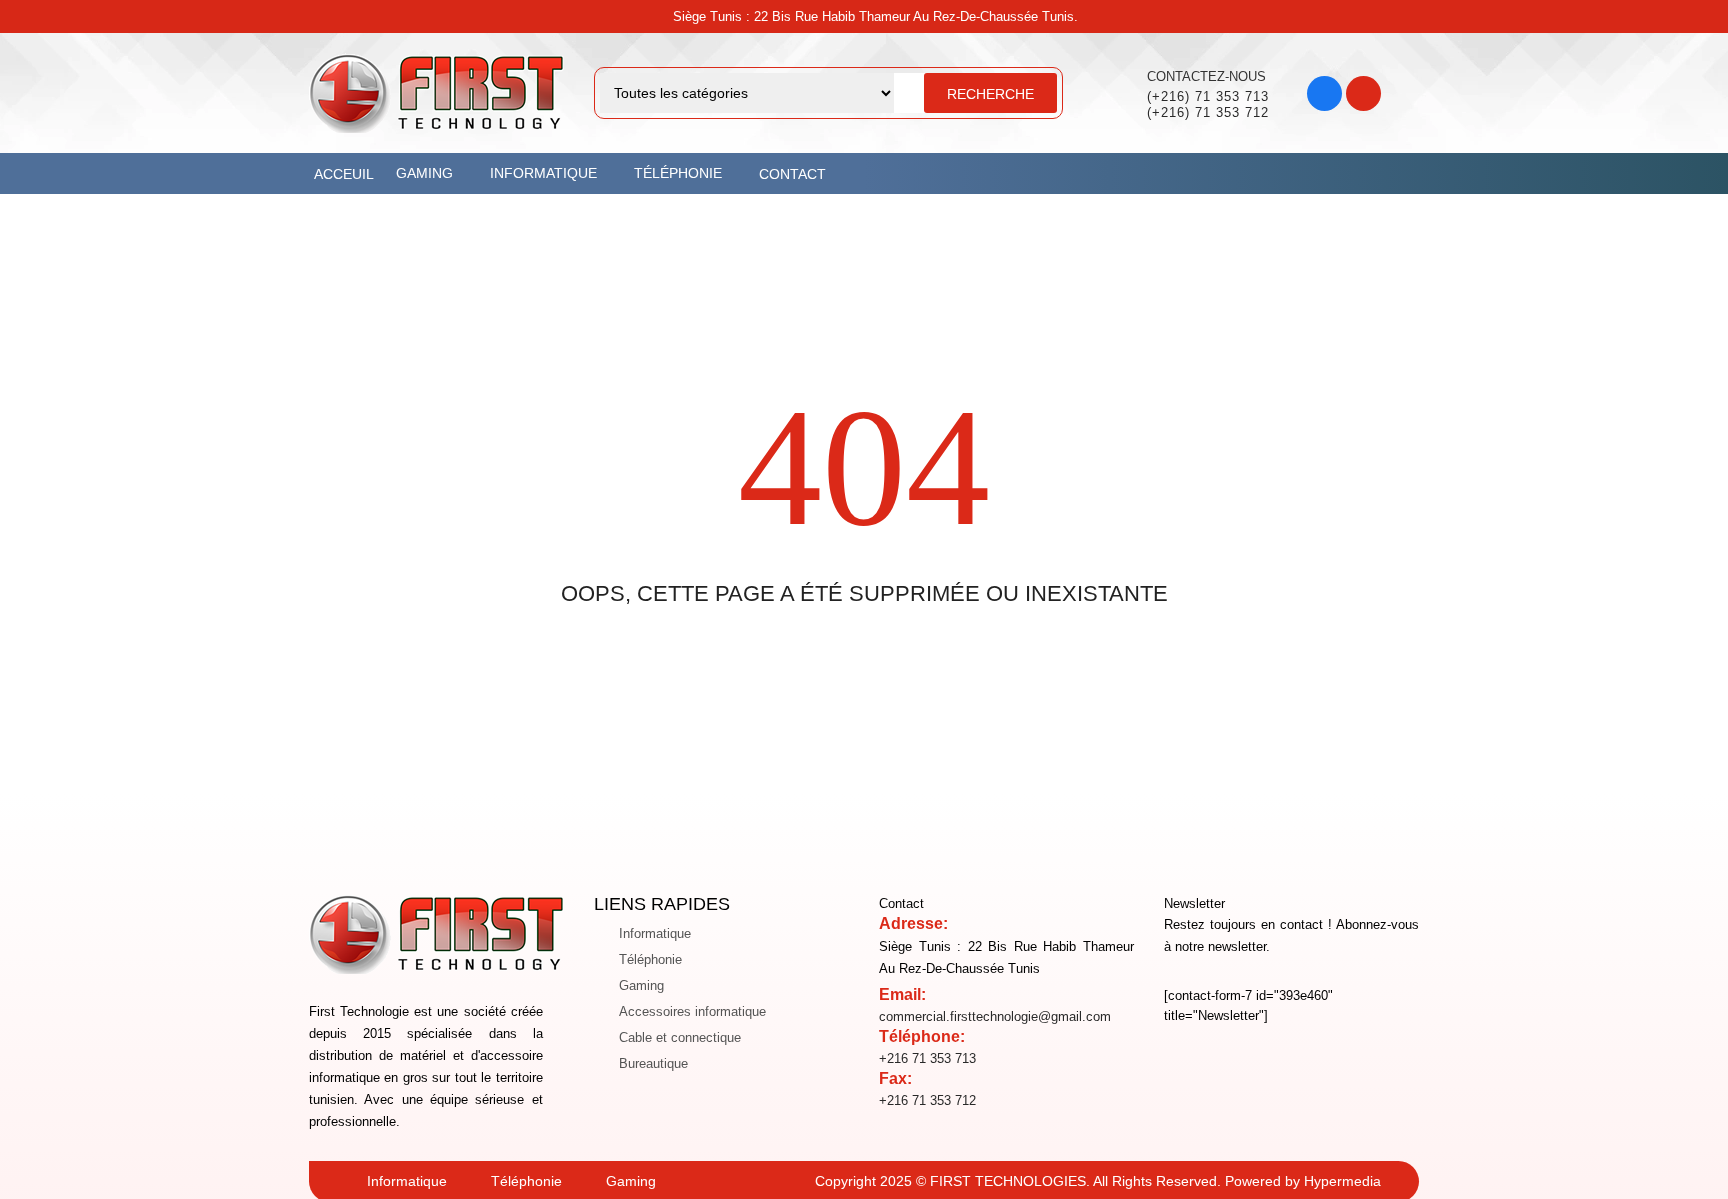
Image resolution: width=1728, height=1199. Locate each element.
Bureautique (653, 1063)
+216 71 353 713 (927, 1058)
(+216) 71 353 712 (1208, 112)
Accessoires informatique (692, 1011)
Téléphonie (650, 959)
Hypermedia (1342, 1181)
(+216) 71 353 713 (1208, 96)
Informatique (655, 933)
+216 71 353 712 (927, 1100)
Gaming (641, 985)
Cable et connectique (680, 1037)
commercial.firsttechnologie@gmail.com (995, 1016)
